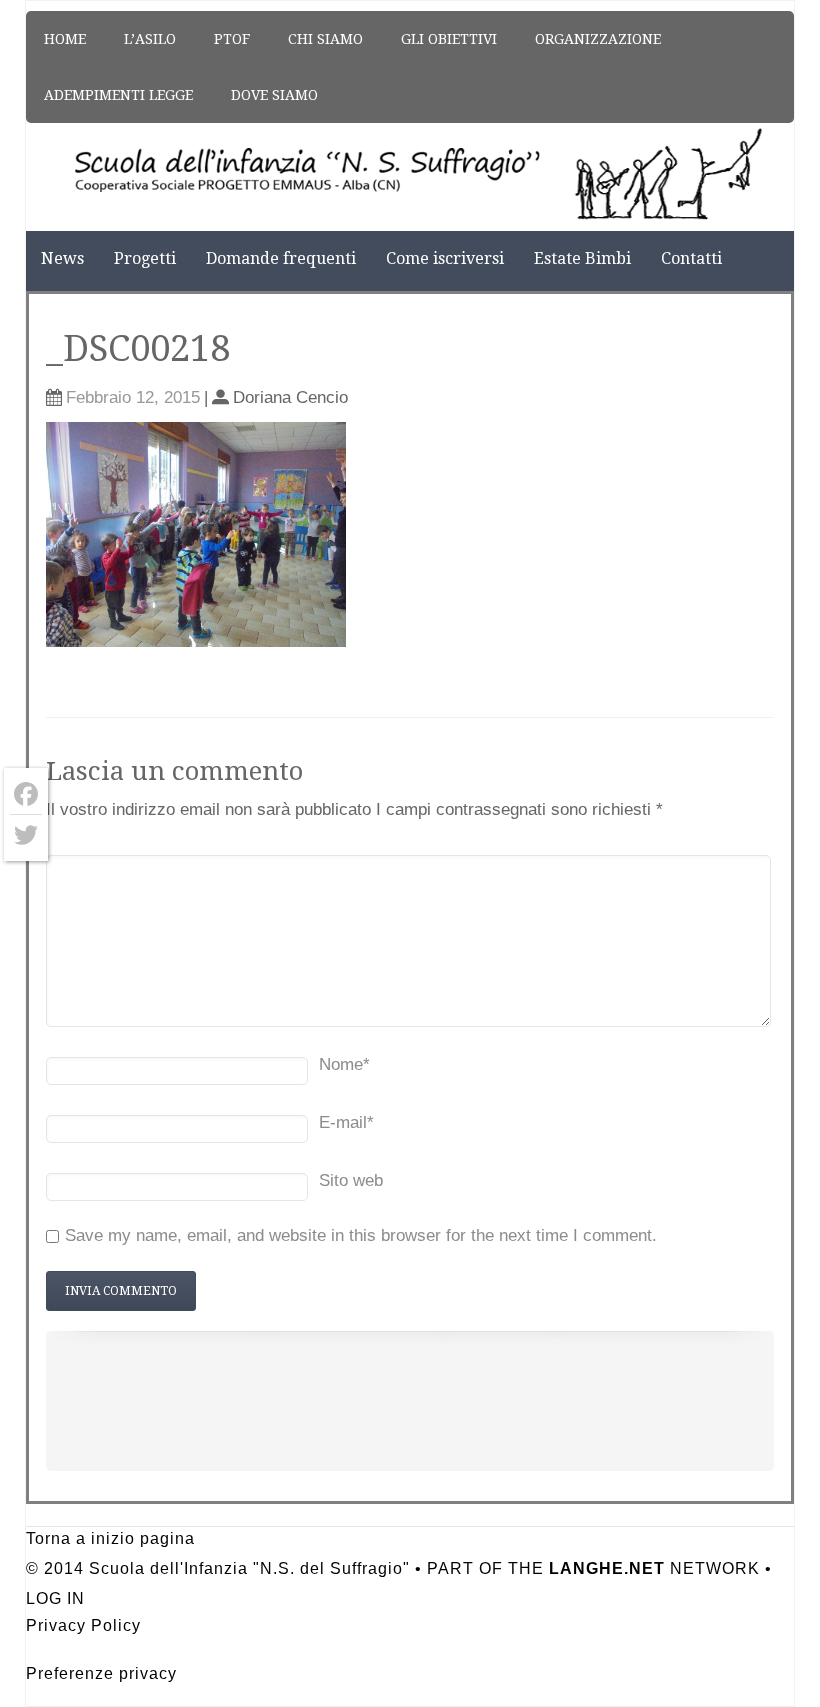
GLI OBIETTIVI (449, 39)
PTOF (232, 39)
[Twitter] (26, 835)
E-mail (346, 1122)
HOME (65, 39)
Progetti (145, 258)
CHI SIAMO (325, 39)
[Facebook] (26, 794)
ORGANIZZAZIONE (598, 39)
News (62, 258)
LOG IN (55, 1598)
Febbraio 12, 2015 (133, 397)
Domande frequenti (281, 258)
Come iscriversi (445, 258)
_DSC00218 (138, 348)
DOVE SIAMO (274, 95)
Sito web (351, 1180)
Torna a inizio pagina (110, 1538)
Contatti (691, 258)
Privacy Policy (83, 1625)
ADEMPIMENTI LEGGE (118, 95)
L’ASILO (150, 39)
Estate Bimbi (582, 258)
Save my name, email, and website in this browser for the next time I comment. (361, 1235)
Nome (344, 1064)
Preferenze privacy (101, 1673)
